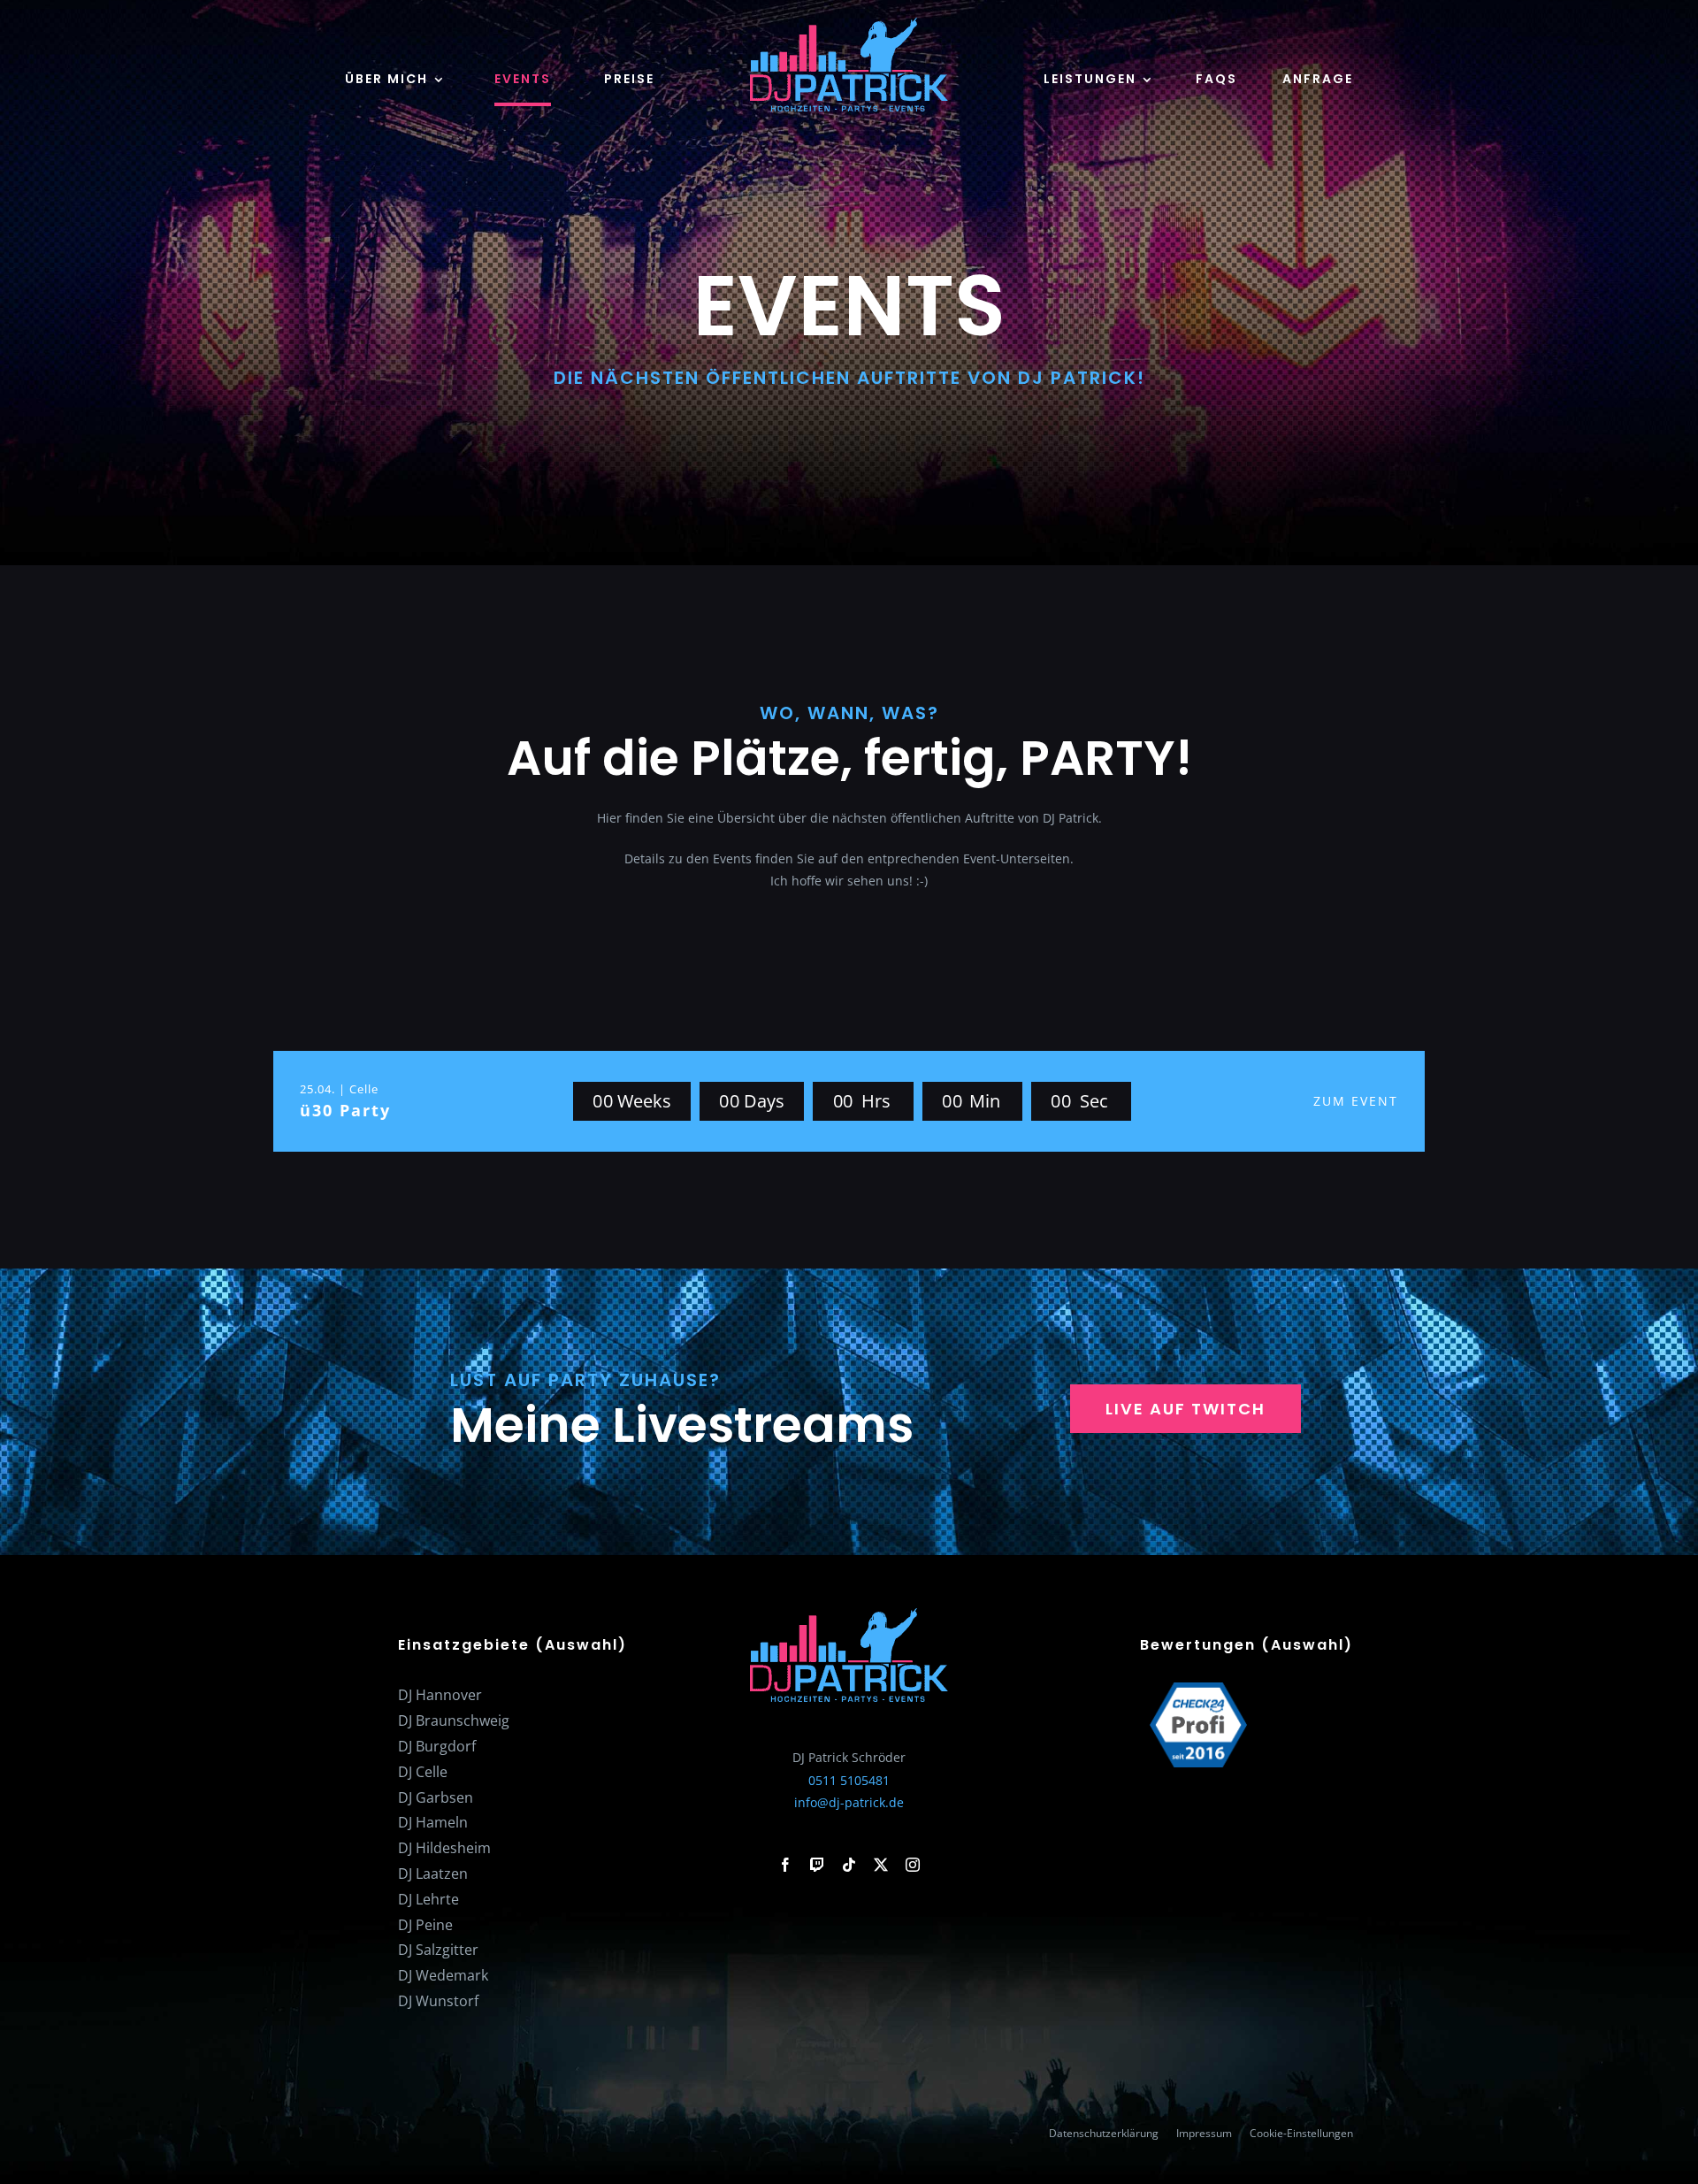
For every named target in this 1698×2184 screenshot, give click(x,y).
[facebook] (785, 1865)
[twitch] (817, 1865)
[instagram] (913, 1865)
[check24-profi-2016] (1198, 1688)
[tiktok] (849, 1865)
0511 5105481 (849, 1780)
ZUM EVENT (1356, 1101)
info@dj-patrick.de (849, 1802)
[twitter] (881, 1865)
